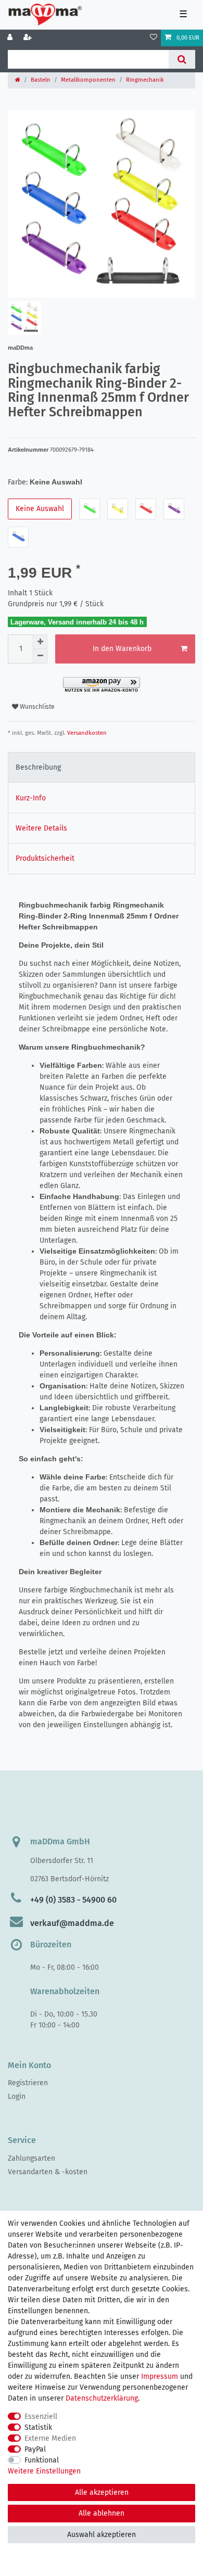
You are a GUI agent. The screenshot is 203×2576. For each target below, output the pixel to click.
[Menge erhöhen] (40, 642)
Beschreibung (38, 767)
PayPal (35, 2449)
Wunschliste (36, 707)
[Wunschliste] (154, 38)
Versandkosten (86, 733)
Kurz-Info (31, 798)
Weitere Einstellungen (44, 2471)
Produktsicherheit (45, 858)
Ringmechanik (145, 80)
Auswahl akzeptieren (102, 2535)
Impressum (160, 2376)
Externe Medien (50, 2438)
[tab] (102, 767)
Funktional (42, 2460)
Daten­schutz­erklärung (102, 2398)
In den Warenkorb (122, 649)
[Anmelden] (11, 38)
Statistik (38, 2427)
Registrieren (28, 2083)
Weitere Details (41, 828)
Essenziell (41, 2416)
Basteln (41, 80)
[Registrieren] (29, 38)
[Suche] (182, 59)
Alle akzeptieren (102, 2492)
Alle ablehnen (102, 2513)
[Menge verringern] (40, 656)
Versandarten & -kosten (48, 2172)
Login (17, 2096)
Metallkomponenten (88, 80)
